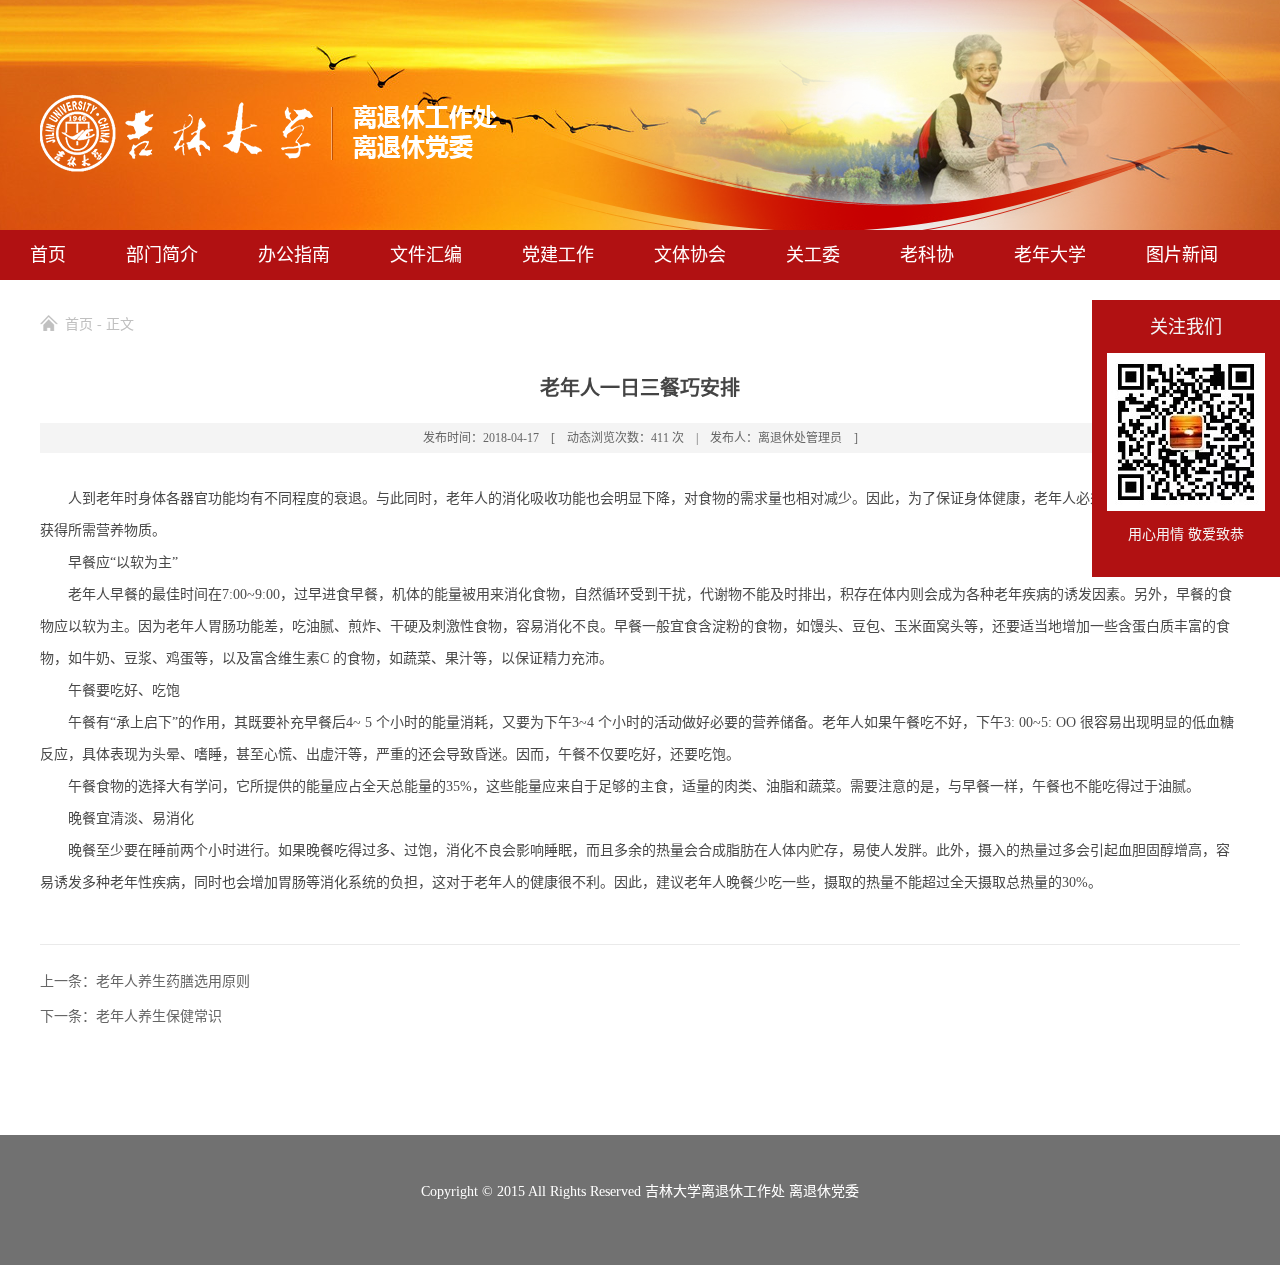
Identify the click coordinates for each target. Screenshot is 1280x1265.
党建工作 (558, 255)
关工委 (813, 255)
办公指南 (294, 255)
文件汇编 (426, 255)
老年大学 (1050, 255)
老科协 (927, 255)
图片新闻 (1182, 255)
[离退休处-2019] (268, 166)
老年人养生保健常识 (159, 1016)
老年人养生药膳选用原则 (173, 981)
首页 (48, 255)
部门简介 (162, 255)
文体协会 (690, 255)
